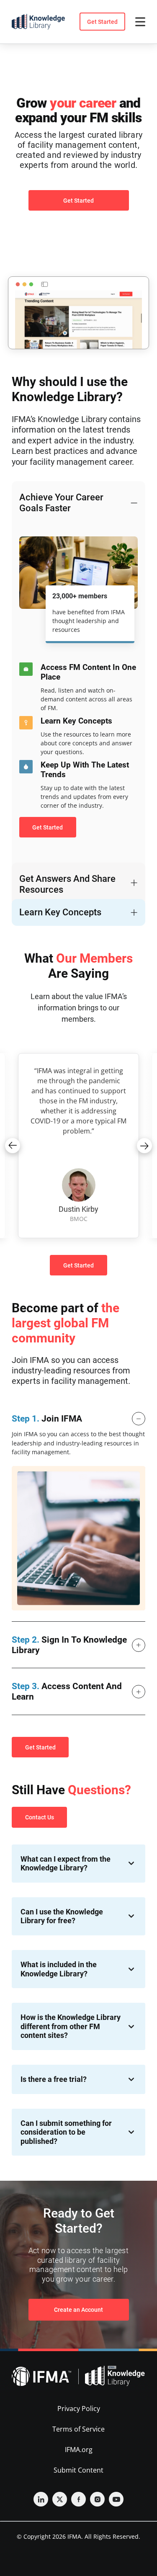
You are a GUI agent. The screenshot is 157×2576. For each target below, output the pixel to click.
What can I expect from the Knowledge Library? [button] (66, 1864)
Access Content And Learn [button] (67, 1691)
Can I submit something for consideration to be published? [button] (66, 2132)
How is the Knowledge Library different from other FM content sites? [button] (71, 2026)
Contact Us (40, 1817)
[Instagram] (97, 2499)
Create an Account (78, 2310)
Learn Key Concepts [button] (60, 912)
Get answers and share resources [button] (67, 884)
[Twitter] (60, 2499)
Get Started (102, 22)
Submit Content (78, 2470)
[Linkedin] (41, 2499)
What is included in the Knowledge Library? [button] (59, 1969)
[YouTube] (116, 2499)
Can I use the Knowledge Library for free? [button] (62, 1916)
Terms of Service (78, 2429)
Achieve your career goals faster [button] (61, 503)
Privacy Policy (79, 2409)
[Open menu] (140, 22)
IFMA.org (79, 2450)
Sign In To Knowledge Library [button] (69, 1645)
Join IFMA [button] (47, 1419)
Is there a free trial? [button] (54, 2079)
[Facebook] (78, 2499)
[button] (13, 1146)
